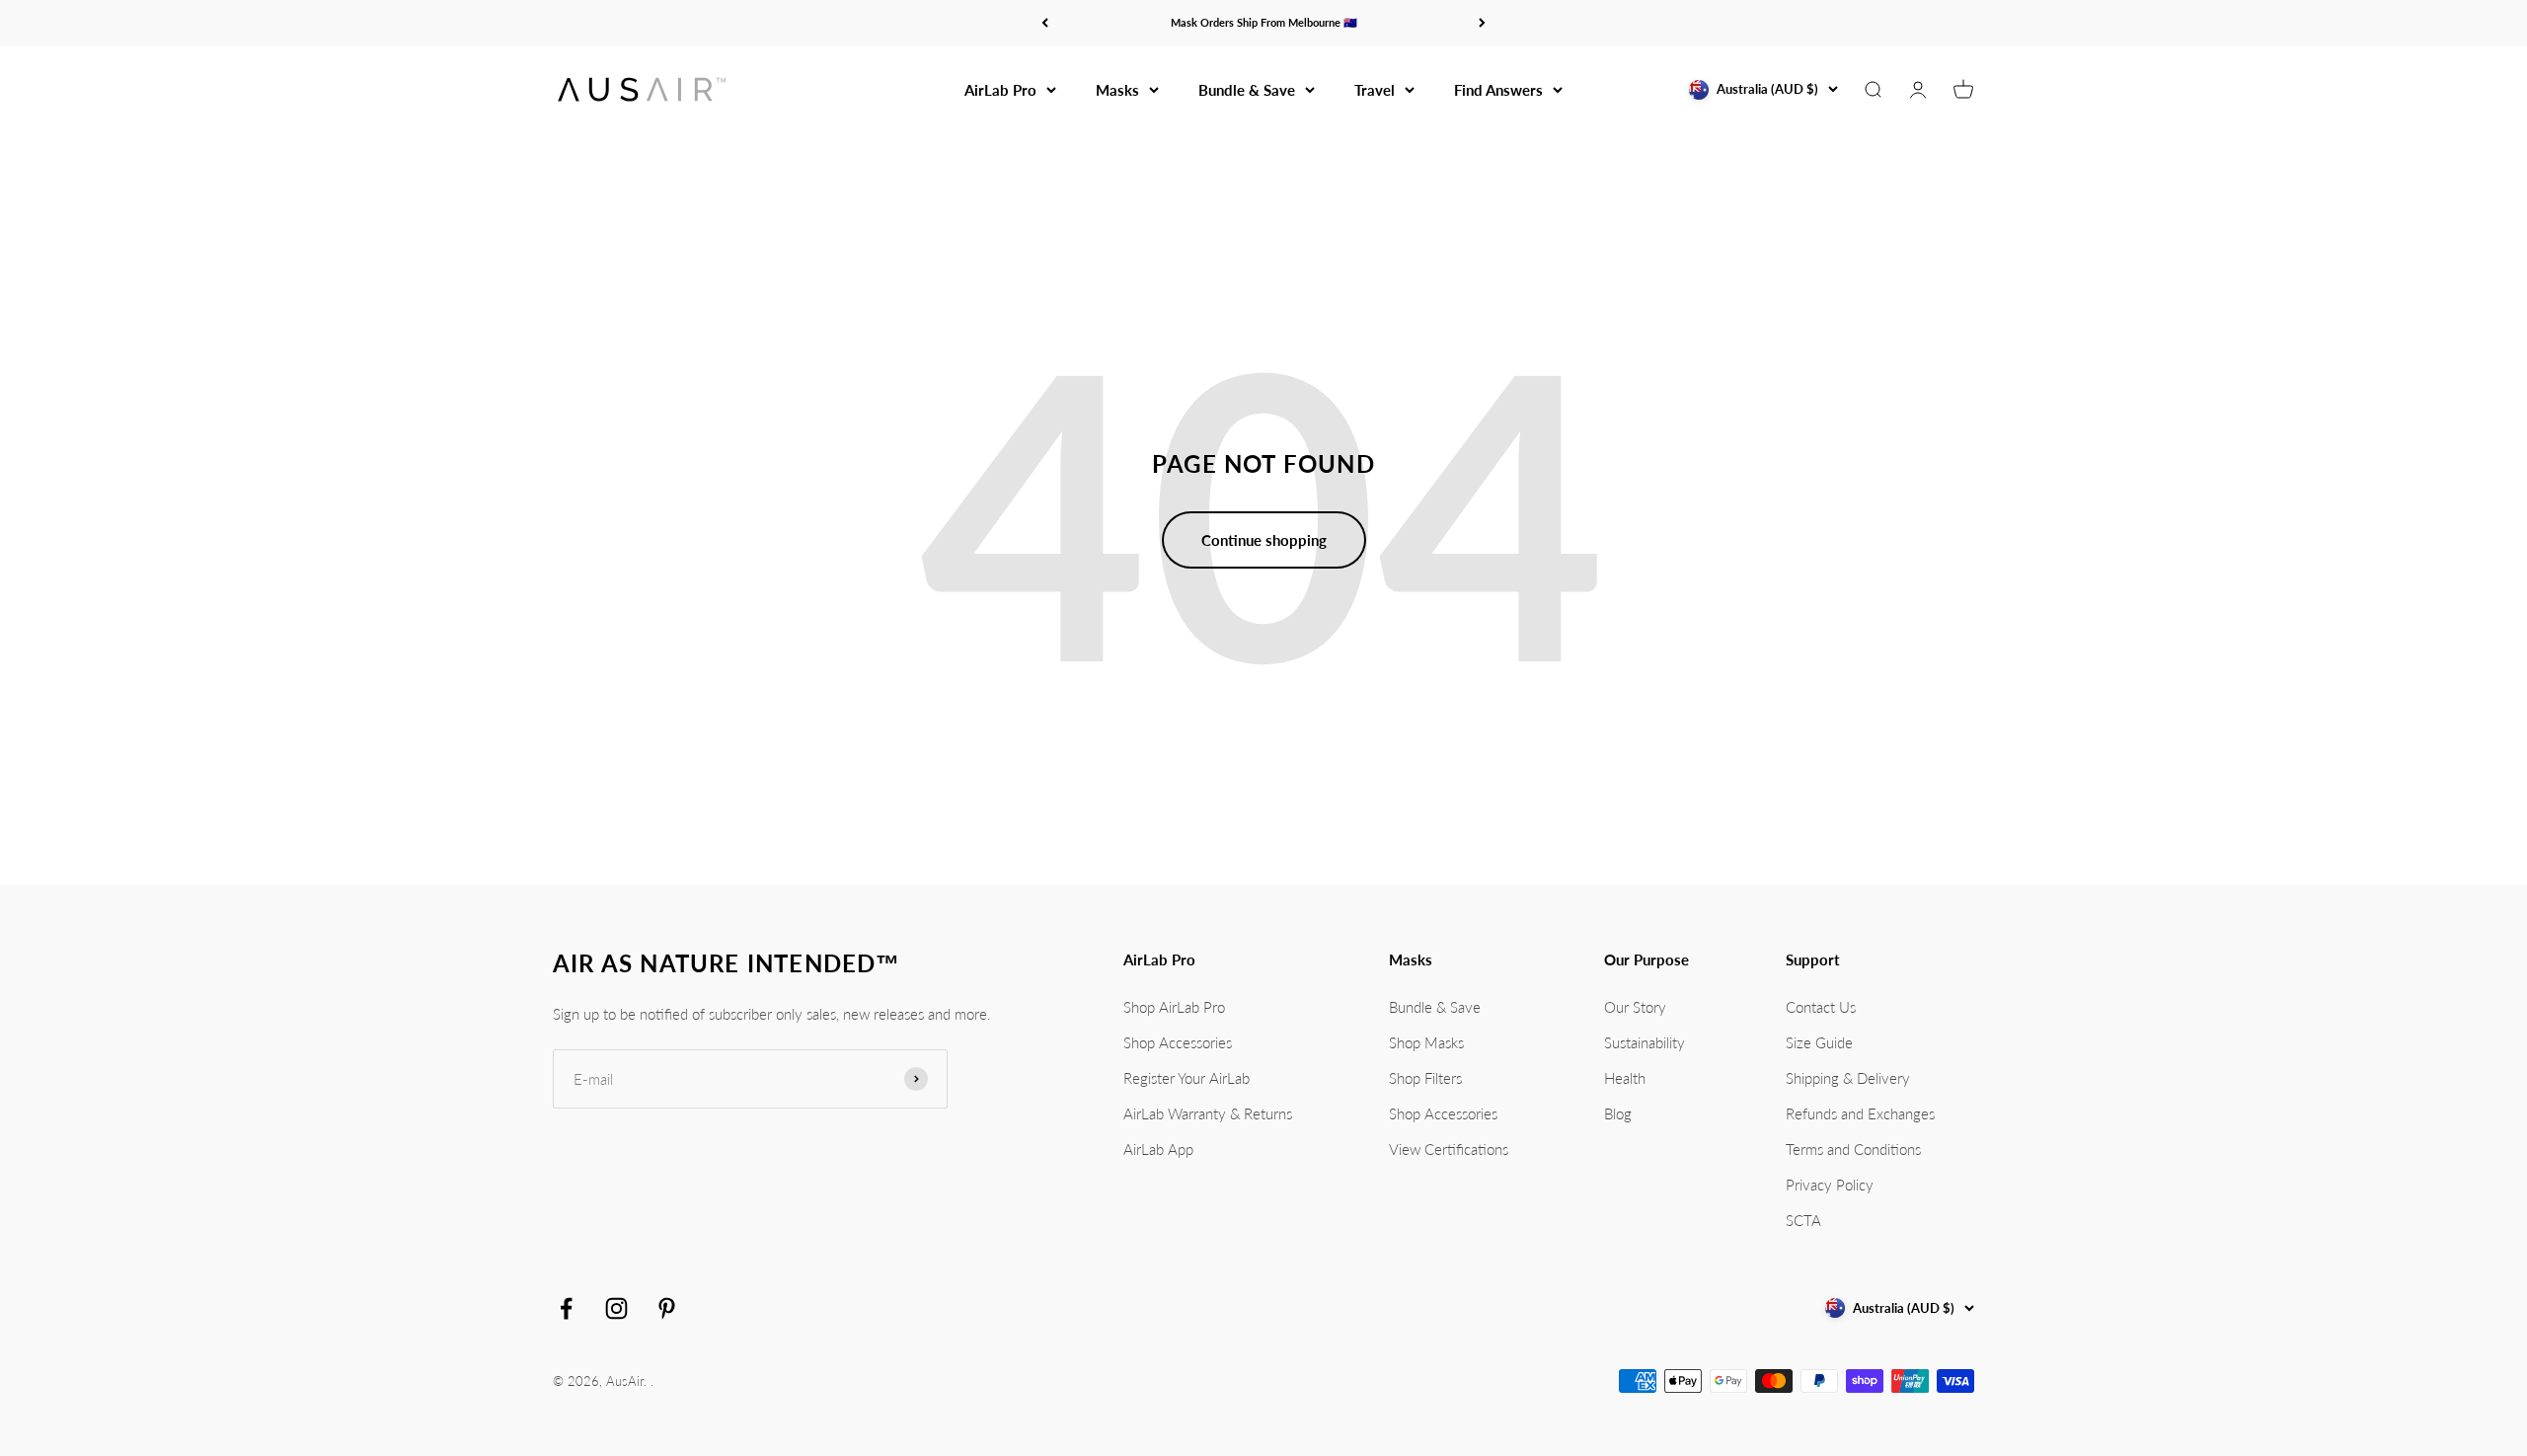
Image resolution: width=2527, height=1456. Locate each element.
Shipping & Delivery (1848, 1078)
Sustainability (1645, 1042)
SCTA (1803, 1220)
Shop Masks (1426, 1042)
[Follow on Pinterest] (667, 1308)
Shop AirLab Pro (1174, 1007)
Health (1625, 1078)
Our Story (1635, 1007)
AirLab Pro (1000, 90)
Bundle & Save (1247, 90)
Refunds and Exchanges (1860, 1113)
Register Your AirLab (1187, 1078)
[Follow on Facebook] (566, 1308)
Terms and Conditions (1853, 1149)
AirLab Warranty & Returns (1208, 1113)
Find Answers (1498, 90)
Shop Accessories (1178, 1042)
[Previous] (1045, 23)
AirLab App (1158, 1149)
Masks (1117, 90)
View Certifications (1449, 1149)
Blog (1618, 1113)
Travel (1375, 90)
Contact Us (1821, 1007)
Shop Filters (1425, 1078)
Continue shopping (1264, 540)
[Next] (1482, 23)
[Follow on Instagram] (616, 1308)
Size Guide (1819, 1042)
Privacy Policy (1830, 1185)
